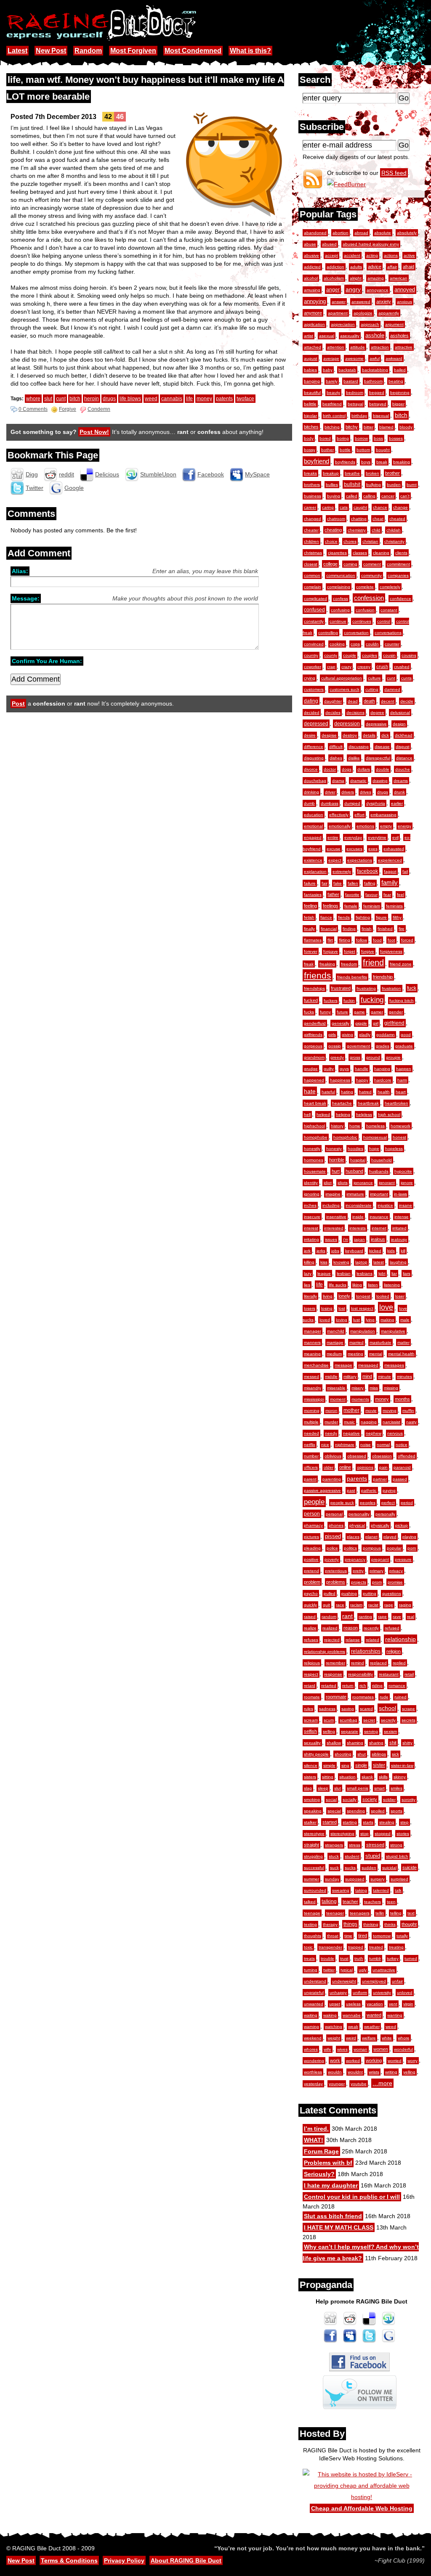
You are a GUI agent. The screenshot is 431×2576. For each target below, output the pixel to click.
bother (327, 450)
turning (311, 1970)
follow (362, 940)
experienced (390, 860)
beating (396, 381)
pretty (358, 1571)
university (382, 1993)
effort (359, 815)
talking (329, 1902)
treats (309, 1958)
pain (383, 1467)
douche (403, 769)
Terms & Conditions (69, 2560)
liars (407, 1273)
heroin (92, 399)
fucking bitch (402, 1001)
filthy (397, 917)
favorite (352, 895)
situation (347, 1777)
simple (329, 1765)
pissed (333, 1537)
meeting (355, 1354)
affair (392, 267)
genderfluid (315, 1023)
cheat (378, 519)
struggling (313, 1856)
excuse (334, 849)
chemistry (357, 530)
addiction (335, 267)
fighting (363, 917)
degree (377, 713)
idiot (328, 1183)
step (404, 1822)
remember (335, 1663)
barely (332, 381)
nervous (395, 1433)
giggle (361, 1023)
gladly (365, 1035)
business (313, 496)
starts (368, 1822)
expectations (360, 860)
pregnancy (355, 1559)
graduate (404, 1046)
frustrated (341, 988)
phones (336, 1525)
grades (383, 1046)
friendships (314, 988)
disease (382, 747)
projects (359, 1582)
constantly (314, 621)
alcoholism (334, 278)
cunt (391, 678)
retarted (329, 1686)
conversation (356, 633)
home (355, 1126)
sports (396, 1811)
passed (400, 1479)
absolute (383, 233)
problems (336, 1582)
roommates (363, 1697)
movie (371, 1411)
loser (400, 1296)
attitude (358, 347)
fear (387, 895)
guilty (329, 1069)
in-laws (400, 1194)
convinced (314, 644)
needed (311, 1433)
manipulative (393, 1331)
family (390, 883)
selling (329, 1731)
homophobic (345, 1137)
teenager (335, 1913)
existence (313, 860)
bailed (400, 370)
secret (369, 1720)
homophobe (316, 1137)
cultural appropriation (342, 678)
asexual (327, 336)
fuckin (349, 1001)
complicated (315, 599)
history (337, 1126)
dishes (336, 758)
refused (392, 1628)
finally (309, 929)
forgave (331, 951)
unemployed (374, 1981)
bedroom (355, 393)
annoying (315, 301)
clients (401, 553)
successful (314, 1868)
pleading (312, 1548)
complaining (339, 587)
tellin (380, 1913)
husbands (379, 1171)
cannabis (172, 399)
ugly (363, 1970)
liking (357, 1285)
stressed (375, 1845)
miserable (336, 1388)
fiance (326, 917)
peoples (368, 1503)
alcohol (311, 278)
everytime (377, 837)
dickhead (404, 735)
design (399, 724)
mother (351, 1410)
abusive (311, 255)
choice (331, 541)
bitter (368, 427)
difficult (336, 747)
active (409, 255)
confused (314, 610)
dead (353, 701)
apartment (338, 313)
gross (355, 1057)
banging (312, 381)
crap (331, 667)
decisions (355, 713)
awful (375, 358)
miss (374, 1388)
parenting (332, 1479)
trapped (356, 1947)
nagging (369, 1422)
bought (383, 450)
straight (311, 1845)
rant (347, 1616)
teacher (350, 1902)
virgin (408, 2004)
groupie (393, 1057)
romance (397, 1686)
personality (359, 1514)
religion (394, 1651)
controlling (328, 633)
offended (407, 1456)
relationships (366, 1651)
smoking (312, 1800)
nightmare (345, 1445)
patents (224, 399)
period (407, 1503)
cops (355, 644)
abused (329, 244)
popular (394, 1548)
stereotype (314, 1834)
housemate (315, 1171)
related (372, 1640)
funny (325, 1012)
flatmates (313, 940)
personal (334, 1514)
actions (391, 255)
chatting (359, 519)
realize (310, 1628)
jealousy (399, 1239)
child (376, 530)
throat (333, 1936)
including (331, 1205)
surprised (399, 1879)
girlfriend (394, 1023)
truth (359, 1958)
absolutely (407, 233)
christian (370, 541)
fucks (309, 1012)
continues (362, 621)
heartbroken (396, 1103)
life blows (130, 399)
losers (310, 1308)
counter (392, 644)
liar (394, 1273)
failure (310, 883)
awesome (354, 358)
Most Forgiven (133, 51)
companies (398, 575)
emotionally (340, 826)
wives (342, 2049)
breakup (331, 473)
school (387, 1708)
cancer (388, 496)
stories (403, 1834)
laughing (398, 1262)
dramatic (358, 781)
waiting (311, 2015)
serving (371, 1731)
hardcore (383, 1080)
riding (377, 1686)
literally (310, 1296)
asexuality (350, 336)
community (371, 575)
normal (383, 1445)
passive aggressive (322, 1490)
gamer (377, 1012)
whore (404, 2038)
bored (325, 438)
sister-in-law (402, 1765)
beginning (400, 393)
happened (314, 1080)
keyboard (354, 1251)
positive (311, 1559)
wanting (395, 2015)
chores (350, 541)
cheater (311, 530)
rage (389, 1605)
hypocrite (403, 1171)
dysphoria (376, 803)
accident (352, 255)
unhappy (338, 1993)
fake (338, 883)
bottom (363, 450)
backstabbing (375, 370)
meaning (312, 1354)
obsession (382, 1456)
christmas (313, 553)
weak (353, 2027)
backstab (347, 370)
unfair (397, 1981)
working (374, 2060)
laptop (361, 1262)
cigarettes (337, 553)
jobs (335, 1251)
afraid (408, 267)
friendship (383, 977)
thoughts (313, 1936)
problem (312, 1582)
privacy (396, 1571)
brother (392, 473)
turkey (393, 1958)
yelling (409, 2072)
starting (350, 1822)
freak (309, 964)
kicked (375, 1251)
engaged (313, 837)
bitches (311, 427)
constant (389, 610)
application (314, 324)
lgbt (382, 1273)
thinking (371, 1924)
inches (310, 1205)
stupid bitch (397, 1856)
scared (366, 1709)
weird (351, 2038)
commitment (398, 564)
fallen (353, 883)
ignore (407, 1183)
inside (358, 1217)
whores (311, 2049)
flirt (330, 940)
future (342, 1012)
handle (362, 1069)
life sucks (338, 1285)
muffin (408, 1411)
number (311, 1456)
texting (310, 1924)
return (348, 1686)
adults (356, 267)
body (309, 438)
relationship (400, 1639)
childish (394, 530)
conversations (388, 633)
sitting (328, 1777)
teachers (372, 1902)
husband (354, 1171)
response (333, 1674)
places (353, 1537)
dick (385, 735)
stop (364, 1834)
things (350, 1924)
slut (338, 1788)
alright (356, 278)
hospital (358, 1160)
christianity (394, 541)
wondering (314, 2061)
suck (334, 1868)
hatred (365, 1092)
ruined (400, 1697)
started (330, 1822)
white (387, 2038)
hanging (382, 1069)
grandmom (314, 1057)
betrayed (378, 404)
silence (311, 1765)
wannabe (352, 2015)
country (311, 655)
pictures (311, 1537)
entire (333, 837)
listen (373, 1285)
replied (399, 1663)
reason (351, 1628)
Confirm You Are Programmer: (47, 661)
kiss (324, 1262)
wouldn (335, 2072)
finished (385, 929)
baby (328, 370)
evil (395, 837)
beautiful (312, 393)
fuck (412, 988)
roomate (312, 1697)
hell (307, 1115)
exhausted (394, 849)
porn (412, 1548)
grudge (311, 1069)
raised (310, 1617)
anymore (313, 313)
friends (318, 975)
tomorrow (382, 1936)
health (384, 1092)
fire (402, 929)
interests (358, 1228)
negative (351, 1433)
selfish (310, 1731)
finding (349, 929)
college (330, 564)
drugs (383, 792)
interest (311, 1228)
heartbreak (368, 1103)
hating (347, 1092)
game (359, 1012)
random (329, 1617)
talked (310, 1902)
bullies (332, 485)
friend (373, 963)
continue (338, 621)
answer (339, 302)
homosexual (375, 1137)
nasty (411, 1422)
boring (343, 438)
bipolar (310, 416)
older (329, 1467)
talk (398, 1890)
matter (403, 1342)
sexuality (312, 1743)
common (312, 575)
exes (373, 849)
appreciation (343, 324)
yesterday (313, 2084)
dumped (352, 803)
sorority (408, 1800)
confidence (400, 599)
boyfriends (345, 462)
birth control (334, 416)
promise (395, 1582)
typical (347, 1970)
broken (372, 473)
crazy (346, 667)
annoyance (378, 290)
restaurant (389, 1674)
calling (369, 496)
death (369, 701)
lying (370, 1320)
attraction (380, 347)
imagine (333, 1194)
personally (385, 1514)
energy (404, 826)
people (314, 1502)
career (310, 507)
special (334, 1811)
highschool (314, 1126)
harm (402, 1080)
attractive (404, 347)
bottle (345, 450)
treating (396, 1947)
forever (311, 951)
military (350, 1377)
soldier (389, 1800)
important (379, 1194)
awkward (394, 358)
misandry (313, 1388)
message (343, 1365)
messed (311, 1377)
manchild (336, 1331)
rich (363, 1686)
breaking (402, 462)
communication (341, 575)
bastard (351, 381)
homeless (375, 1126)
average (331, 358)
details (369, 735)
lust (357, 1320)
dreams (401, 781)
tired (363, 1936)
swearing (341, 1890)
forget (350, 951)
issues (331, 1239)
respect (311, 1674)
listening (392, 1285)
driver (330, 792)
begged (377, 393)
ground (373, 1057)
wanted (374, 2015)
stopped (383, 1834)
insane (406, 1205)
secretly (388, 1720)
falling (370, 883)
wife (327, 2049)
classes (360, 553)
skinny (400, 1777)
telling (396, 1913)
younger (337, 2084)
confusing (340, 610)
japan (359, 1239)
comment (372, 564)
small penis (358, 1788)
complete (365, 587)
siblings (379, 1754)
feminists (394, 906)
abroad (361, 233)
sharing (376, 1743)
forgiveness (391, 951)
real (411, 1617)
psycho (311, 1593)
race (340, 1605)
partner (380, 1479)
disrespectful (378, 758)
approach (370, 324)
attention (336, 347)
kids (391, 1251)
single (361, 1765)
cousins (409, 655)
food (377, 940)
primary (376, 1571)
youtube (359, 2084)
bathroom (373, 381)
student (352, 1856)
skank (367, 1777)
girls (332, 1035)
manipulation (363, 1331)
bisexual (381, 416)
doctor (330, 769)
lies (307, 1285)
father (333, 894)
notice (402, 1445)
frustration (391, 988)
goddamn (386, 1035)
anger (333, 290)
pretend (311, 1571)
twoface (245, 399)
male (405, 1320)
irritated (399, 1228)
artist (309, 336)
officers (311, 1467)
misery (358, 1388)
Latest (17, 51)
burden (394, 485)
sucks (350, 1868)
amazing (376, 278)
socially (350, 1800)
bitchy (352, 427)
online (345, 1467)
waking (330, 2015)
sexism (390, 1731)
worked (353, 2061)
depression (347, 724)
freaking (327, 964)
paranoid (402, 1467)
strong (396, 1845)
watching (334, 2027)
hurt (336, 1171)
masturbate (380, 1342)
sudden (369, 1868)
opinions (365, 1467)
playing (409, 1537)
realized (330, 1628)
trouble (327, 1958)
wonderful (403, 2049)
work (335, 2060)
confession (369, 598)
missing (391, 1388)
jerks (321, 1251)
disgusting (314, 758)
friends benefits (352, 977)
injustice (385, 1205)
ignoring (312, 1194)
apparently (389, 313)
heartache (342, 1103)
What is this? (250, 51)
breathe (352, 473)
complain (313, 587)
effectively (339, 815)
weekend (313, 2038)
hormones (314, 1160)
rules (309, 1709)
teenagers (360, 1913)
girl (376, 1023)
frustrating (366, 988)
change (400, 507)
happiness (340, 1080)
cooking (337, 644)
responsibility (360, 1674)
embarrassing (383, 815)
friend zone (401, 964)
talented (381, 1890)
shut (362, 1754)
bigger (398, 404)
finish (367, 929)
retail (409, 1674)
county (331, 655)
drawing (380, 781)
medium (334, 1354)
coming (350, 564)
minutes (404, 1377)
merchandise (316, 1365)
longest (363, 1296)
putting (370, 1593)
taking (361, 1890)
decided (312, 713)
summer (311, 1879)
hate (310, 1091)
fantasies (313, 895)
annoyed (405, 290)
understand (315, 1981)
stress (355, 1845)
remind (358, 1663)
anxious (404, 302)
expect (335, 860)
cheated (397, 519)
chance (380, 507)
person (312, 1514)
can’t (405, 496)
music (349, 1422)
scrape (408, 1709)
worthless (313, 2072)
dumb (309, 803)
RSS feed (394, 173)
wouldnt (355, 2072)
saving (348, 1709)
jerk (307, 1251)
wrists (374, 2072)
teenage (312, 1913)
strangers (334, 1845)
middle (331, 1377)
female (351, 906)
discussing (359, 747)
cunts (406, 678)
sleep (323, 1788)
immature (355, 1194)
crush (382, 666)
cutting (372, 689)
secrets (408, 1720)
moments (360, 1399)
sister (379, 1765)
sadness (327, 1709)
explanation (315, 871)
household (382, 1160)
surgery (378, 1879)
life (319, 1285)
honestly (312, 1149)
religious (312, 1663)
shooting (343, 1754)
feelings (331, 906)
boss (378, 438)
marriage (335, 1342)
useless (353, 2004)
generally (341, 1023)
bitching (332, 427)
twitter (329, 1970)
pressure (403, 1559)
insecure (312, 1217)
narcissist (391, 1422)
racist (373, 1605)
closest (311, 564)
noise (366, 1445)
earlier (397, 803)
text (411, 1913)
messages (394, 1365)
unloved (405, 1993)
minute (384, 1377)
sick (395, 1754)
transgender (330, 1947)
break (382, 462)
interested (334, 1228)
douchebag (315, 781)
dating (311, 701)
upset (335, 2004)
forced (407, 940)
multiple (311, 1422)
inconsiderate (359, 1205)
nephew (374, 1433)
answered (361, 302)
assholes (399, 336)
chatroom (336, 519)
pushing (349, 1593)
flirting (345, 940)
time (348, 1936)
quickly (310, 1605)
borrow (361, 438)
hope (374, 1149)
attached (313, 347)
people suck (342, 1503)
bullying (374, 485)
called (352, 496)
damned (392, 689)
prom (377, 1582)
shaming (355, 1743)
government (358, 1046)
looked (383, 1296)
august (311, 358)
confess (341, 599)
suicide (410, 1867)
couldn (372, 644)
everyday (353, 837)
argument (394, 324)
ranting (365, 1617)
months (402, 1399)
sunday (332, 1879)
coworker (313, 667)
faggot (390, 871)
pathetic (369, 1490)
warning (311, 2027)
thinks (390, 1924)
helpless (364, 1115)
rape (382, 1617)
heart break (315, 1103)
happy (362, 1080)
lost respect (362, 1308)
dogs (347, 769)
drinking (311, 792)
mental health (401, 1354)
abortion (341, 233)
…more (382, 2083)
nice (325, 1445)
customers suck (345, 689)
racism (356, 1605)
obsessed (357, 1456)
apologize (363, 313)
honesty (334, 1149)
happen (404, 1069)
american (399, 278)
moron (331, 1411)
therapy (330, 1924)
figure (381, 917)
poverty (332, 1559)
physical (357, 1525)
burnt (412, 485)
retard (310, 1686)
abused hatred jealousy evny (371, 244)
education (314, 815)
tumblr (375, 1958)
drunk (399, 792)
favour (371, 895)
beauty (333, 393)
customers (314, 689)
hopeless (394, 1149)
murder (331, 1422)
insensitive (336, 1217)
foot (391, 940)
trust (344, 1958)
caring (328, 507)
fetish (309, 917)
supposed (355, 1879)
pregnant (380, 1559)
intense (402, 1217)
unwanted (314, 2004)
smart (379, 1788)
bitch (401, 415)
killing (309, 1262)
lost (342, 1308)
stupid (373, 1856)
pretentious (336, 1571)
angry (353, 289)
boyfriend (317, 461)
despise (329, 735)
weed (391, 2027)
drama (338, 781)
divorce (311, 769)
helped (323, 1115)
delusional (400, 713)
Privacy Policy (124, 2560)
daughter (333, 701)
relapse (353, 1640)
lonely (344, 1296)
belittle (310, 404)
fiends (344, 917)
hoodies (355, 1149)
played (390, 1537)
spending (356, 1811)
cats (344, 507)
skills (383, 1777)
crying (310, 678)
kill (403, 1251)
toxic (308, 1947)
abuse (310, 244)
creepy (364, 667)
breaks (310, 473)
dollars (364, 769)
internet (379, 1228)
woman (360, 2049)
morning (312, 1411)
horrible (337, 1160)
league (324, 1273)
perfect (388, 1503)
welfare (369, 2038)
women (381, 2049)
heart (401, 1092)
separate (350, 1731)
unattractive (384, 1970)
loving (342, 1320)
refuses (311, 1640)
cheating (333, 530)
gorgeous (313, 1046)
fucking (372, 1000)
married (357, 1342)
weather (372, 2027)
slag (308, 1788)
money (382, 1399)
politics (350, 1548)
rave (397, 1617)
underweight (344, 1981)
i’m (346, 1239)
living (328, 1296)
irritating (311, 1239)
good (406, 1035)
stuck (334, 1856)
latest (379, 1262)
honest (399, 1137)
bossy (310, 450)
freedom (349, 964)
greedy (337, 1057)
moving (390, 1411)
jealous (378, 1239)
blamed (386, 427)
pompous (372, 1548)
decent (388, 701)
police (332, 1548)
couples (370, 655)
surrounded (315, 1890)
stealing (387, 1822)
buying (334, 496)
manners (312, 1342)
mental (376, 1354)
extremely (342, 871)
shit (393, 1743)
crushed (402, 667)
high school (389, 1115)
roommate (336, 1697)
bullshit (352, 484)
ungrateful (314, 1993)
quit (326, 1605)
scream (311, 1720)
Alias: (20, 571)
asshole (375, 336)
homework (400, 1126)
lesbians (364, 1273)
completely (390, 587)
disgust (403, 747)
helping (343, 1115)
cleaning (381, 553)
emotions (365, 826)
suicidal (389, 1868)
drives (366, 792)
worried (395, 2061)
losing (327, 1308)
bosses (396, 438)
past (351, 1490)
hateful (328, 1092)
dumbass (330, 803)
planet (371, 1537)
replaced (378, 1663)
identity (311, 1183)
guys (344, 1069)
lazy (308, 1273)
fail (405, 871)
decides (333, 713)
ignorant (387, 1183)
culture (374, 678)
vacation (375, 2004)
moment (338, 1399)
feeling (310, 906)
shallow (334, 1743)
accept (331, 255)
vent (393, 2004)
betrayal (355, 404)
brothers (312, 485)
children (311, 541)
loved (325, 1320)
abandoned (315, 233)
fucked (311, 1000)
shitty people (316, 1754)
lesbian (344, 1273)
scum (329, 1720)
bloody (406, 427)
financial (329, 929)
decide (407, 701)
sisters (310, 1777)
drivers (348, 792)
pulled (330, 1593)
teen (391, 1902)
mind (367, 1376)
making (387, 1320)
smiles (396, 1788)
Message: (26, 598)
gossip (335, 1046)
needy (331, 1433)
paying (389, 1490)
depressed (316, 724)
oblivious (333, 1456)
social (331, 1800)
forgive (368, 951)
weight (334, 2038)
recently (371, 1628)
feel (400, 895)
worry (412, 2061)
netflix (310, 1445)
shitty (407, 1743)
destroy (350, 735)
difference (314, 747)
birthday (359, 416)
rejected (332, 1640)
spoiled (378, 1811)
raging (405, 1605)
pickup (402, 1525)
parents (357, 1479)
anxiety (384, 302)
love (386, 1307)
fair (325, 883)
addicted (312, 267)
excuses (354, 849)
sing (345, 1765)
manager (313, 1331)
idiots (343, 1183)
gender (396, 1012)
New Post (51, 51)
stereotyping (342, 1834)
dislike (354, 758)
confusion (365, 610)
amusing (312, 290)
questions (392, 1593)
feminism (372, 906)
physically (380, 1525)
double (383, 769)
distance (404, 758)
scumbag (349, 1720)
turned (411, 1958)
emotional (313, 826)
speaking (313, 1811)
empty (386, 826)
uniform (360, 1993)
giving (347, 1035)
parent (310, 1479)
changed (313, 519)
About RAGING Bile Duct (186, 2560)
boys (366, 462)
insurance (379, 1217)
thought (409, 1924)
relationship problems (325, 1652)
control (384, 621)
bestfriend (332, 404)
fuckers (331, 1001)
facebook (367, 871)
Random (88, 51)
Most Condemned (193, 51)
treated (376, 1947)
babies (310, 370)
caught (360, 507)
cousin (389, 655)
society (370, 1799)
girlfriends (313, 1035)
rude (384, 1697)
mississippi (314, 1399)
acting (372, 255)
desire (310, 735)
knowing (341, 1262)
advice (375, 267)
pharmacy (313, 1525)
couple (350, 655)
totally (402, 1936)
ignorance (363, 1183)
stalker (310, 1822)
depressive (376, 724)
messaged (368, 1365)
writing (391, 2072)
